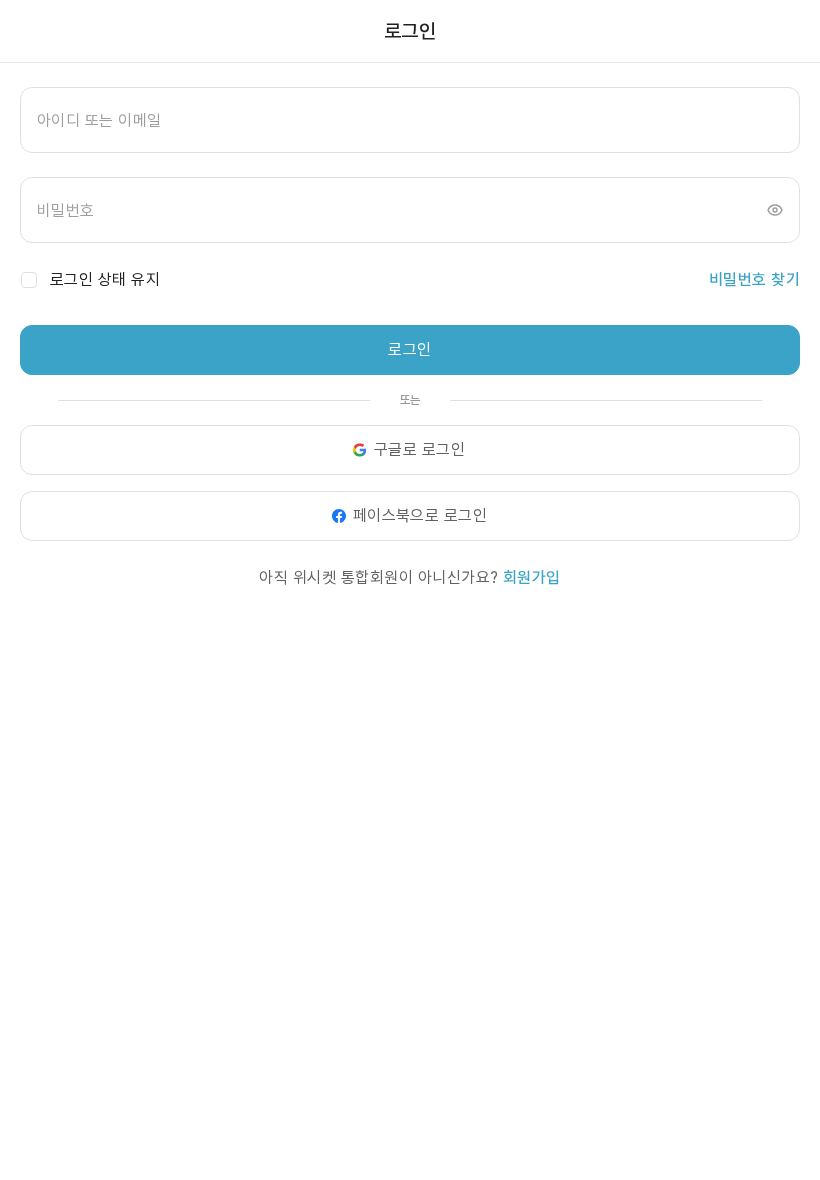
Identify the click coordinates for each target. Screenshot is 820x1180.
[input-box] (410, 120)
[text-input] (410, 120)
